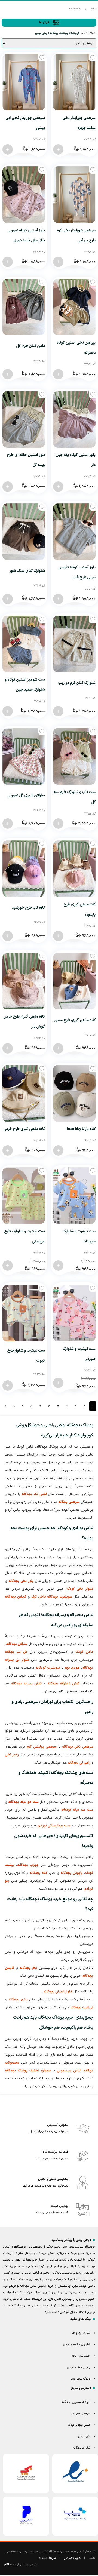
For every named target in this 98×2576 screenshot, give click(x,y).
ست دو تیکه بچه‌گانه (23, 1802)
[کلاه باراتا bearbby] (74, 1093)
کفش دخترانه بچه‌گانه (64, 1684)
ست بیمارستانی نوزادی (54, 1826)
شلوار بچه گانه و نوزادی (77, 2345)
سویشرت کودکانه (48, 1668)
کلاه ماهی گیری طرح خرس (24, 1129)
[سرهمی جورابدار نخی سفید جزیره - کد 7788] (58, 149)
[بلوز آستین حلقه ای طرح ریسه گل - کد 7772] (8, 487)
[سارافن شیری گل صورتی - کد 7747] (8, 824)
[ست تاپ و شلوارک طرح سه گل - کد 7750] (58, 824)
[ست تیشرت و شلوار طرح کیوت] (24, 1313)
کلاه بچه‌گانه (39, 1873)
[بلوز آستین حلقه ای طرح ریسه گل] (24, 419)
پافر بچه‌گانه (28, 1968)
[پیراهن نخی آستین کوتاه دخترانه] (74, 307)
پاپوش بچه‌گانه (71, 1873)
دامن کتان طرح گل (30, 346)
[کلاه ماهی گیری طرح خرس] (24, 1093)
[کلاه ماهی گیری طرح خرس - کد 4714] (8, 1150)
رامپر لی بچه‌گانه (79, 1763)
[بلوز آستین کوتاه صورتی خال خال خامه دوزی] (24, 195)
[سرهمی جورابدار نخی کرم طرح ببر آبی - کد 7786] (58, 262)
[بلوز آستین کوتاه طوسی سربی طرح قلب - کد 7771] (58, 599)
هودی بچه (72, 1668)
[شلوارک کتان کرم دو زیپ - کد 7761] (58, 711)
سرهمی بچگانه (69, 1502)
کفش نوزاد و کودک (79, 2425)
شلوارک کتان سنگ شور (27, 571)
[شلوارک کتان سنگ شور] (24, 532)
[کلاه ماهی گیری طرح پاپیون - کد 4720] (58, 936)
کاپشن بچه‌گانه (16, 1597)
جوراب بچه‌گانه (28, 1865)
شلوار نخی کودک (80, 1589)
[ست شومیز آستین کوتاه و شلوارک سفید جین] (24, 644)
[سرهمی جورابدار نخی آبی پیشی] (24, 82)
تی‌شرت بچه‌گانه (82, 2007)
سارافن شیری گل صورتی (26, 795)
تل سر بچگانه (16, 1652)
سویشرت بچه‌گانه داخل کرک (52, 1597)
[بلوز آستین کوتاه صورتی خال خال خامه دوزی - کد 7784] (8, 262)
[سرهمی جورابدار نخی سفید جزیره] (74, 82)
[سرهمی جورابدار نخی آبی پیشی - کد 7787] (8, 149)
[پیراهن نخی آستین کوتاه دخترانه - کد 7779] (58, 374)
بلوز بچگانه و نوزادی (79, 2367)
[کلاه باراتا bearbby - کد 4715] (58, 1150)
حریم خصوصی (72, 2558)
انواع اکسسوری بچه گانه (76, 2402)
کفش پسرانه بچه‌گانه (27, 1684)
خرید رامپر (84, 2437)
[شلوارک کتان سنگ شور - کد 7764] (8, 599)
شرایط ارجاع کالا (81, 2333)
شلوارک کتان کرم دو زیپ (77, 683)
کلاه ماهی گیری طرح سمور (75, 1020)
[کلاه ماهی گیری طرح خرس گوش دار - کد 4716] (8, 1048)
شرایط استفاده (47, 2558)
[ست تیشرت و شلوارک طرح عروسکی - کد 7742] (8, 1266)
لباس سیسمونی (69, 2071)
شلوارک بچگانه (82, 2448)
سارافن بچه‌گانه (17, 1644)
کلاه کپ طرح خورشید (28, 908)
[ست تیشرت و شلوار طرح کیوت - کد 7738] (8, 1386)
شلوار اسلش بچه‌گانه (58, 1992)
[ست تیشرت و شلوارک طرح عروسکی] (24, 1196)
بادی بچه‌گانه (18, 2000)
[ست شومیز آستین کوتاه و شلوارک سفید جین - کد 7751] (8, 711)
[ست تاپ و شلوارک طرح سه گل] (74, 756)
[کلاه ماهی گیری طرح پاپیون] (74, 869)
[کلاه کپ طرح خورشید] (24, 869)
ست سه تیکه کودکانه (77, 1810)
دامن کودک (84, 1652)
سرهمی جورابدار (81, 2414)
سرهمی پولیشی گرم (42, 1747)
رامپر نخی (12, 1755)
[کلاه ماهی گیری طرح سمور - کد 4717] (58, 1048)
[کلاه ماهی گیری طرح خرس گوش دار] (24, 981)
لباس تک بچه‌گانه (34, 1494)
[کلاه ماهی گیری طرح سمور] (74, 981)
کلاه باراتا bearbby (81, 1129)
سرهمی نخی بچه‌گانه (78, 1747)
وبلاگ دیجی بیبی (80, 2379)
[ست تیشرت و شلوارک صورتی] (74, 1313)
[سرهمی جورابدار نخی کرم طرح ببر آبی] (74, 195)
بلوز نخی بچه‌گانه (21, 1581)
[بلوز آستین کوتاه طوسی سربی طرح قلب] (74, 532)
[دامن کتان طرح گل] (24, 307)
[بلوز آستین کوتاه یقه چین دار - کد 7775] (58, 487)
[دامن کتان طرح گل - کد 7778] (8, 374)
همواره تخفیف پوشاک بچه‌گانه (28, 2071)
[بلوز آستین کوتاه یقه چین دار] (74, 419)
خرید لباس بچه (81, 2356)
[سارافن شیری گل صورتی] (24, 756)
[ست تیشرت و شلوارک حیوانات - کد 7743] (58, 1266)
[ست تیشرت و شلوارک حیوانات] (74, 1196)
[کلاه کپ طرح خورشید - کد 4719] (8, 936)
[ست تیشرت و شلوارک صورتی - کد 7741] (58, 1383)
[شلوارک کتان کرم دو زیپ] (74, 644)
